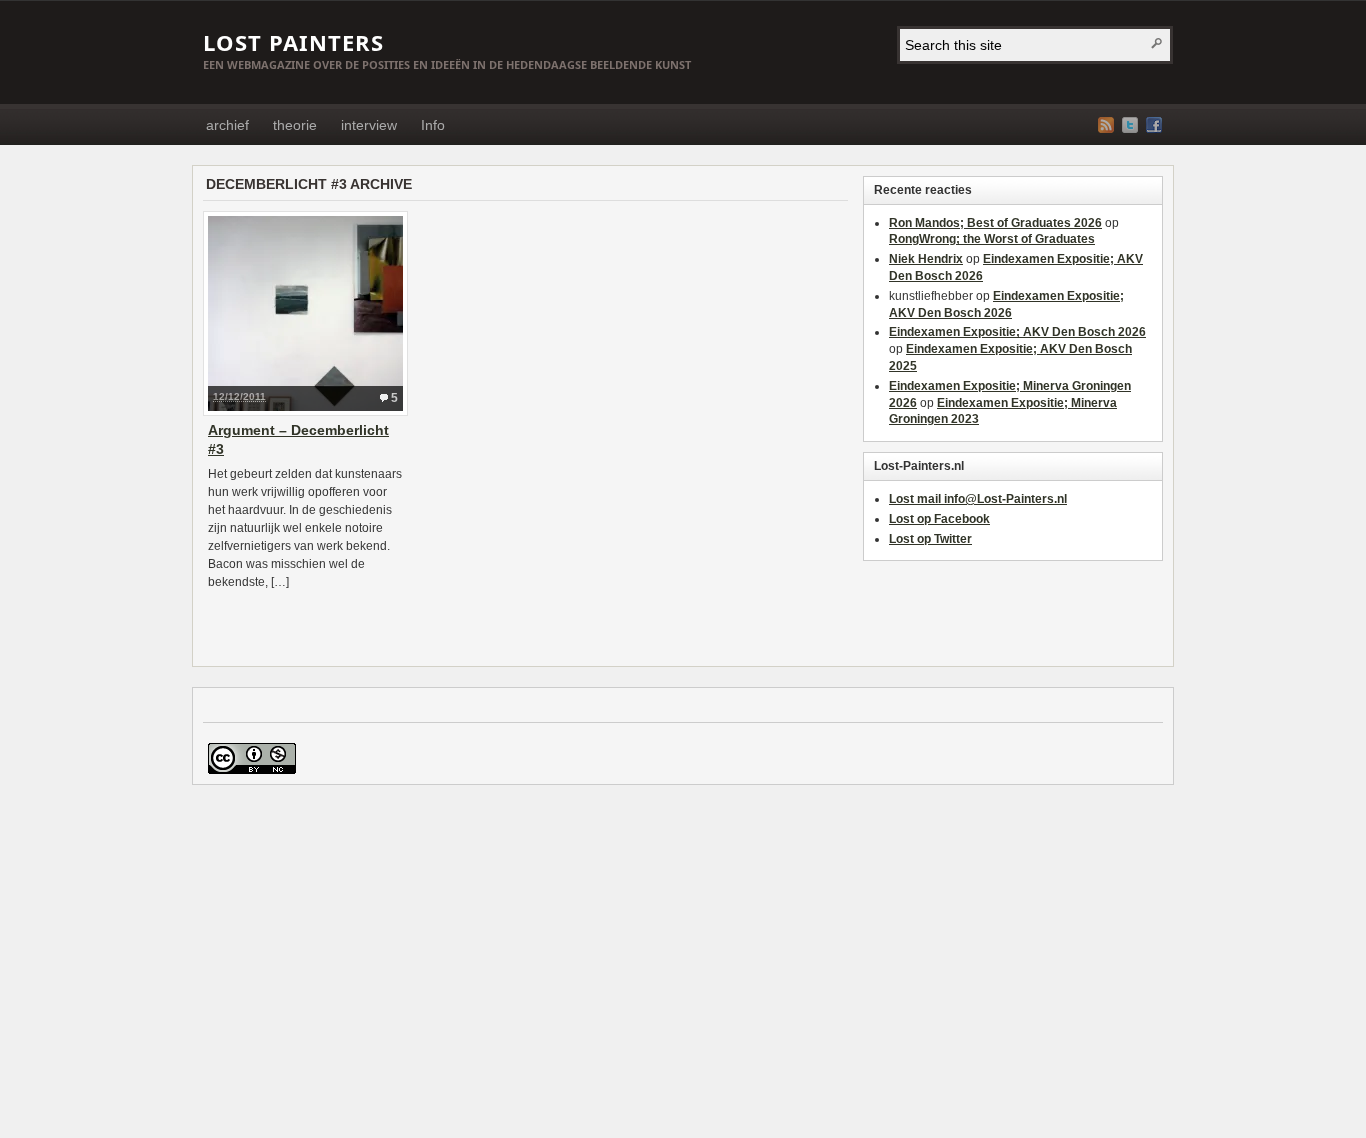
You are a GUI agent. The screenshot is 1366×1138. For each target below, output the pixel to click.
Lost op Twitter (930, 539)
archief (227, 125)
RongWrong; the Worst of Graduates (992, 239)
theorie (295, 125)
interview (369, 125)
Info (433, 125)
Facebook (1154, 125)
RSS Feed (1106, 125)
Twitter (1130, 125)
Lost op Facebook (939, 519)
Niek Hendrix (926, 259)
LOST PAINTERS (293, 42)
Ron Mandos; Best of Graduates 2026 (995, 223)
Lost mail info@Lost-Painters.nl (978, 499)
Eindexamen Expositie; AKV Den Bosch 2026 (1017, 332)
